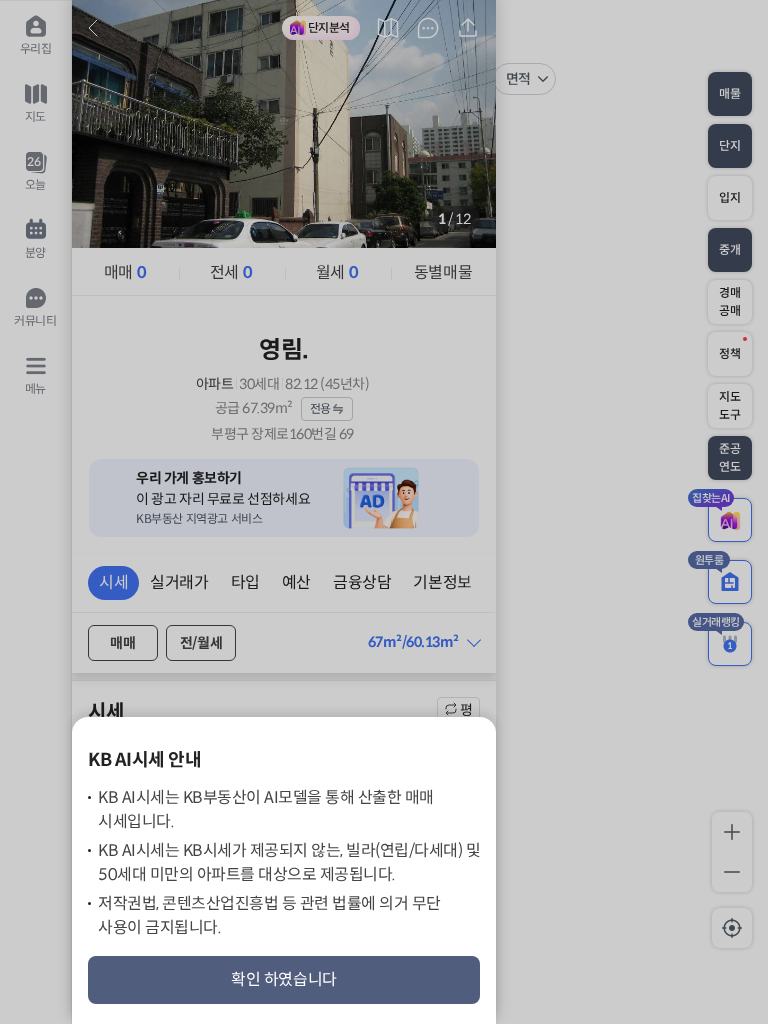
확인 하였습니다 (284, 979)
